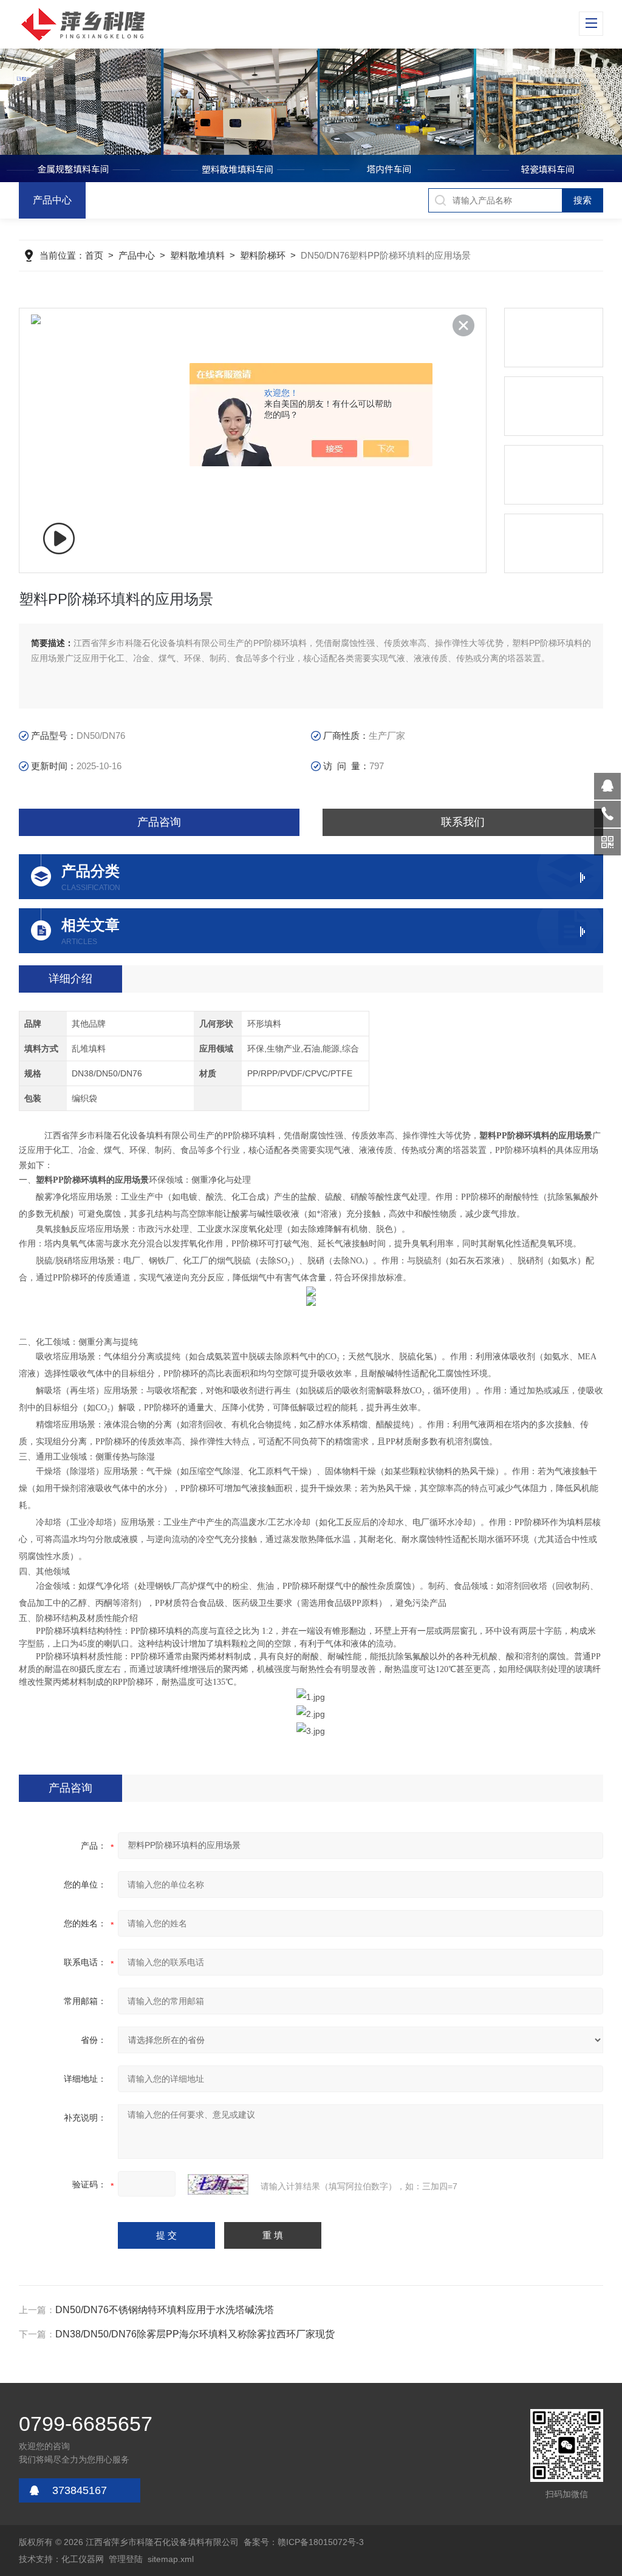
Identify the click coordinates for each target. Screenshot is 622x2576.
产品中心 (52, 200)
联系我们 (463, 822)
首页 (94, 255)
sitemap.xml (171, 2559)
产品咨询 (159, 822)
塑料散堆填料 (197, 255)
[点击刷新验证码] (218, 2184)
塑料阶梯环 (263, 255)
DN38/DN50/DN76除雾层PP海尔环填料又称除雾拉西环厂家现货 (195, 2334)
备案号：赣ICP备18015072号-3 (304, 2542)
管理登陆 (126, 2559)
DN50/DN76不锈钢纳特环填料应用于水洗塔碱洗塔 (165, 2310)
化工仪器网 (83, 2559)
